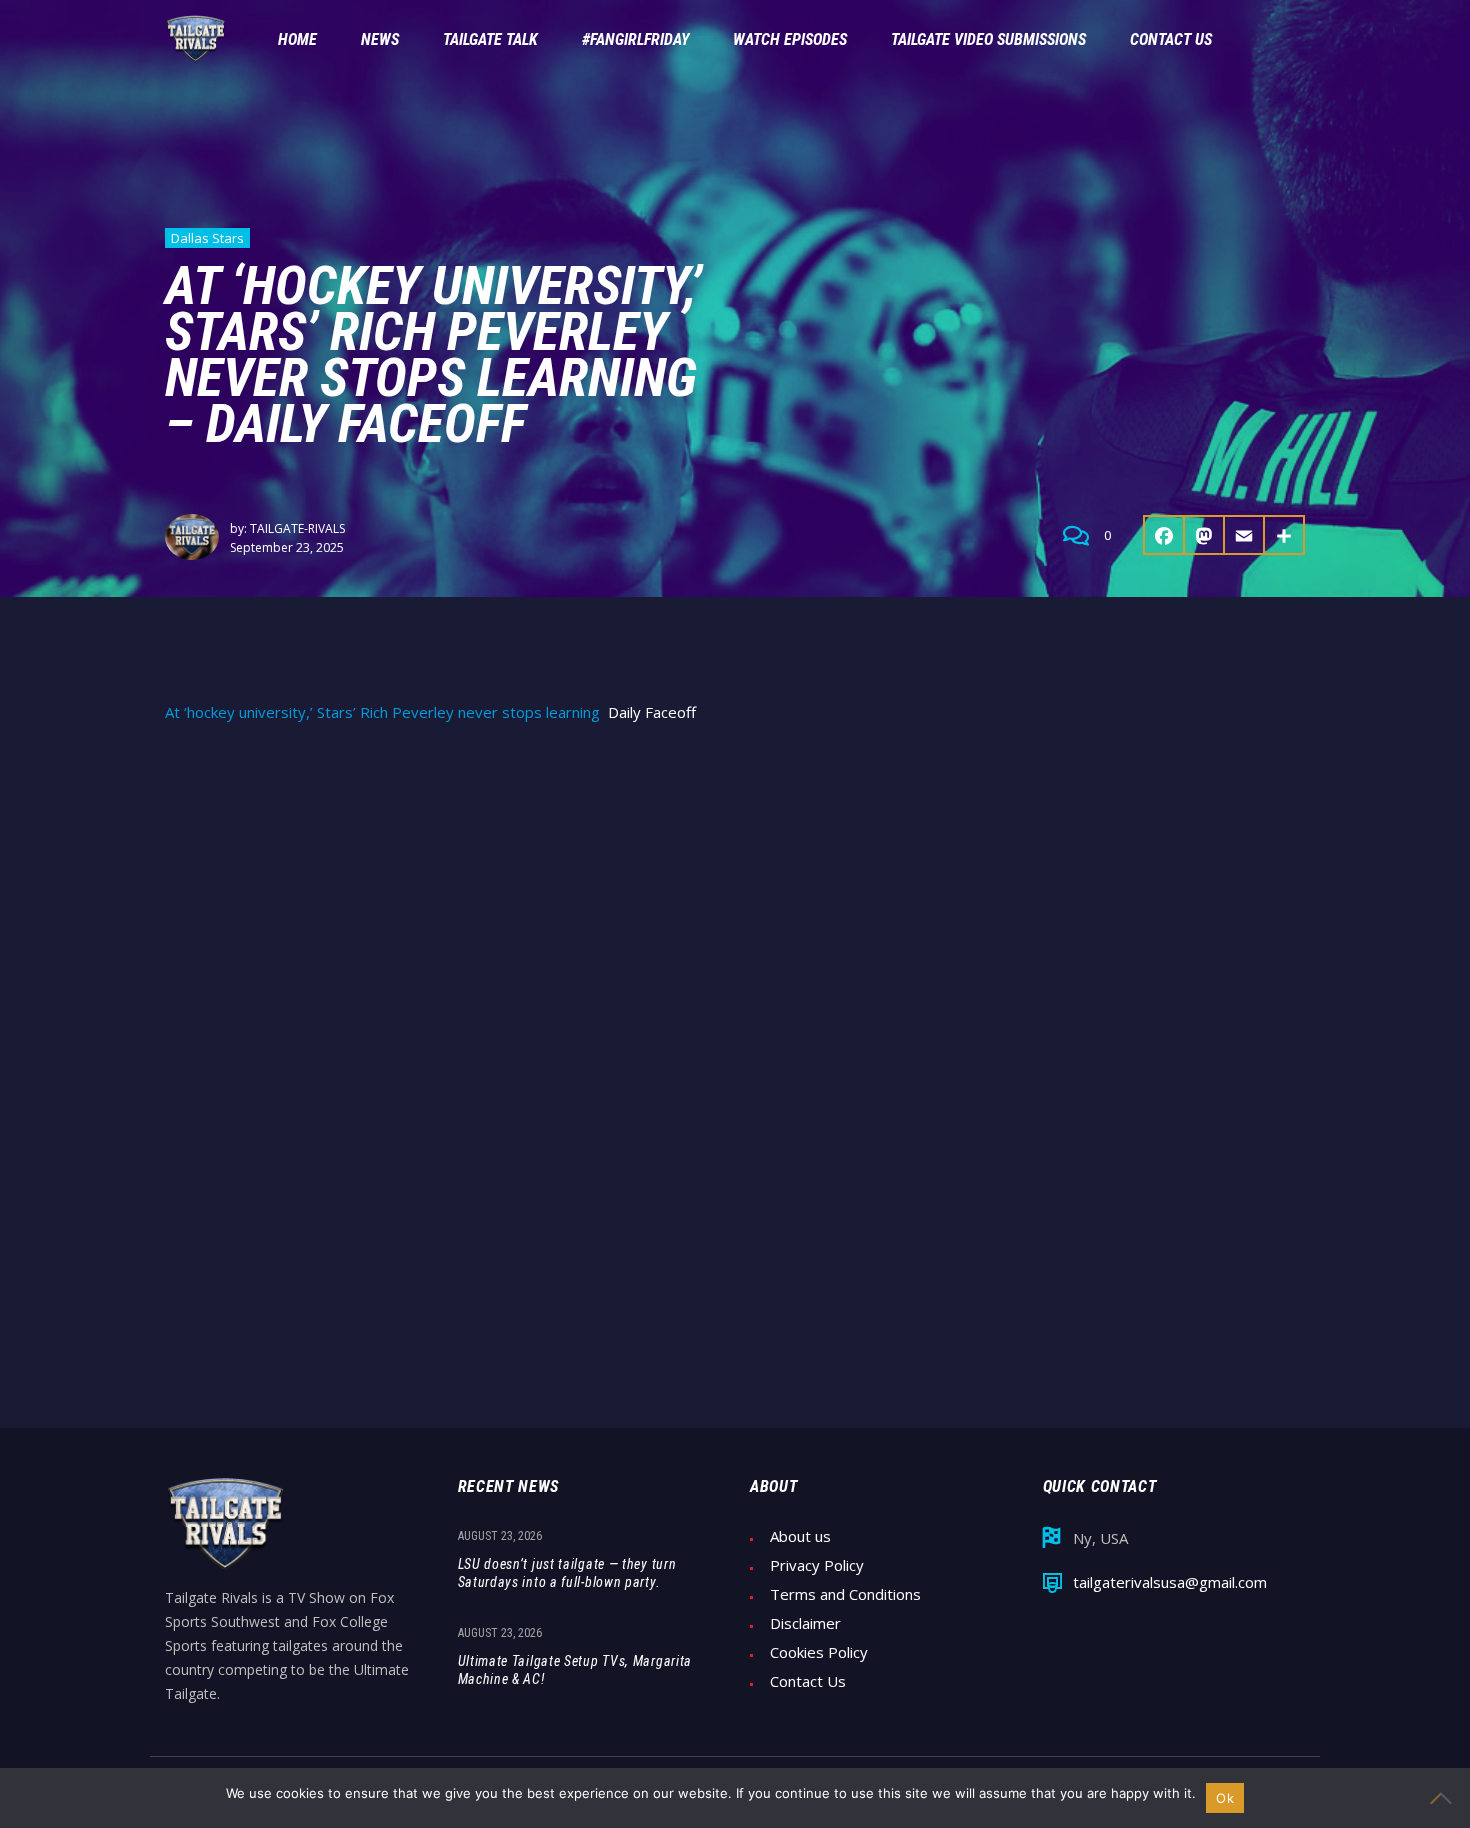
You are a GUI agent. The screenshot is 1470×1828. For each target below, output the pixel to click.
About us (800, 1536)
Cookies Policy (819, 1652)
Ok (1225, 1798)
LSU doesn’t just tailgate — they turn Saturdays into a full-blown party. (567, 1573)
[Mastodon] (1205, 535)
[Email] (1245, 535)
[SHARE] (1285, 535)
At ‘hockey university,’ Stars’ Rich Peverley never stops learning (382, 712)
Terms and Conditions (845, 1594)
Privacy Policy (817, 1565)
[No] (1445, 1798)
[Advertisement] (735, 892)
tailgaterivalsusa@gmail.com (1170, 1582)
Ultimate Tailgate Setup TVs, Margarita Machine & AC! (575, 1670)
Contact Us (808, 1681)
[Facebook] (1164, 535)
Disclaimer (805, 1623)
